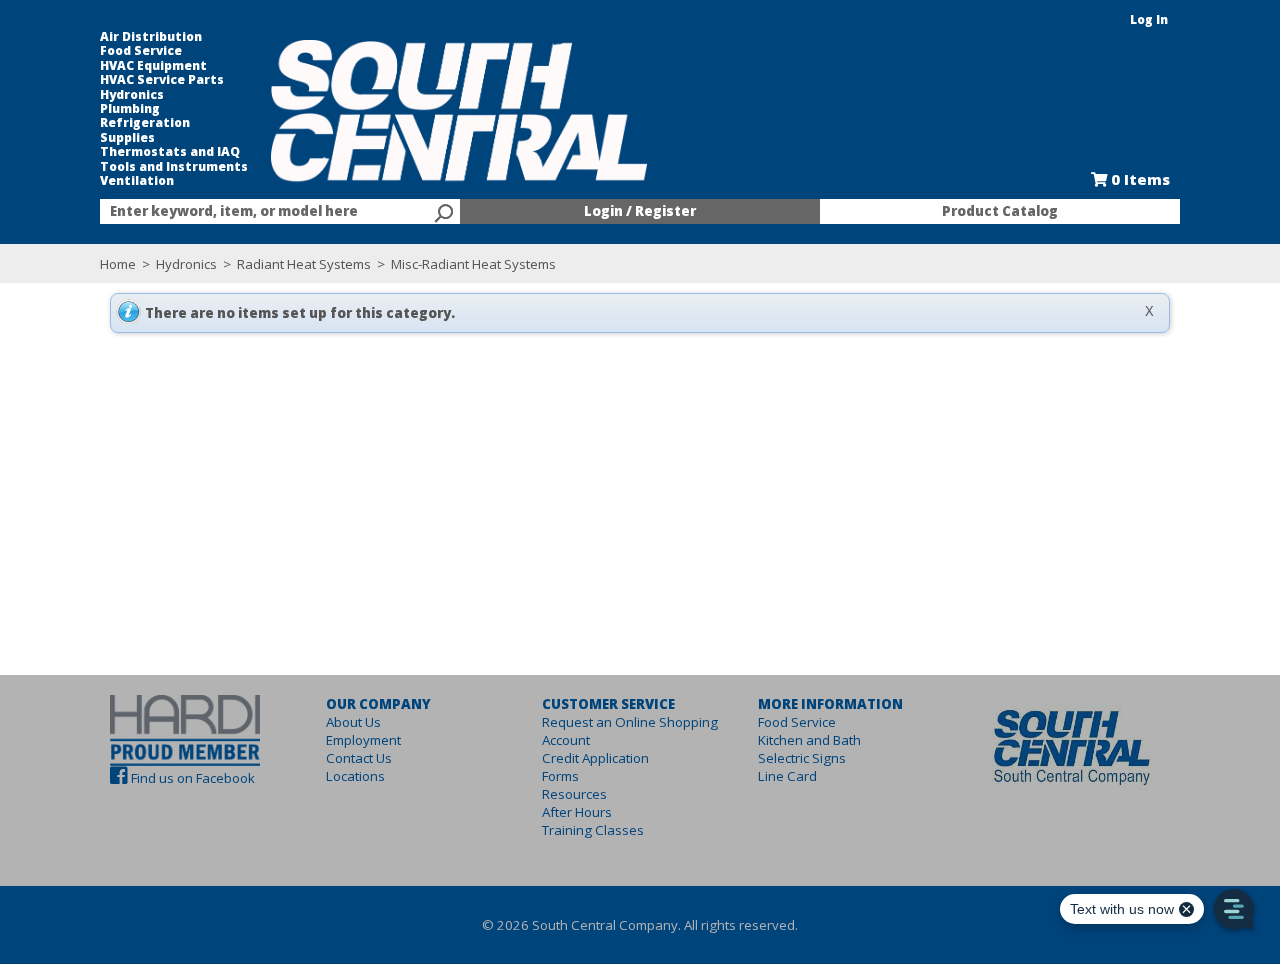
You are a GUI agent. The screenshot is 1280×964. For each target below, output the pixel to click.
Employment (363, 740)
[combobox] (280, 212)
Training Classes (593, 830)
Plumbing (130, 109)
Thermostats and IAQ (170, 152)
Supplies (127, 138)
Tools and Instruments (174, 167)
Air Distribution (151, 37)
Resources (574, 794)
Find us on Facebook (193, 778)
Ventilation (137, 181)
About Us (353, 722)
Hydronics (132, 95)
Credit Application (595, 758)
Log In (1149, 19)
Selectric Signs (802, 758)
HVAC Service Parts (162, 80)
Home (118, 264)
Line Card (787, 776)
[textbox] (270, 212)
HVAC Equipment (153, 66)
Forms (560, 776)
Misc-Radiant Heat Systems (472, 264)
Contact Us (359, 758)
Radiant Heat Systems (304, 264)
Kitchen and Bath (809, 740)
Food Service (141, 51)
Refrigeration (145, 123)
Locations (355, 776)
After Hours (577, 812)
